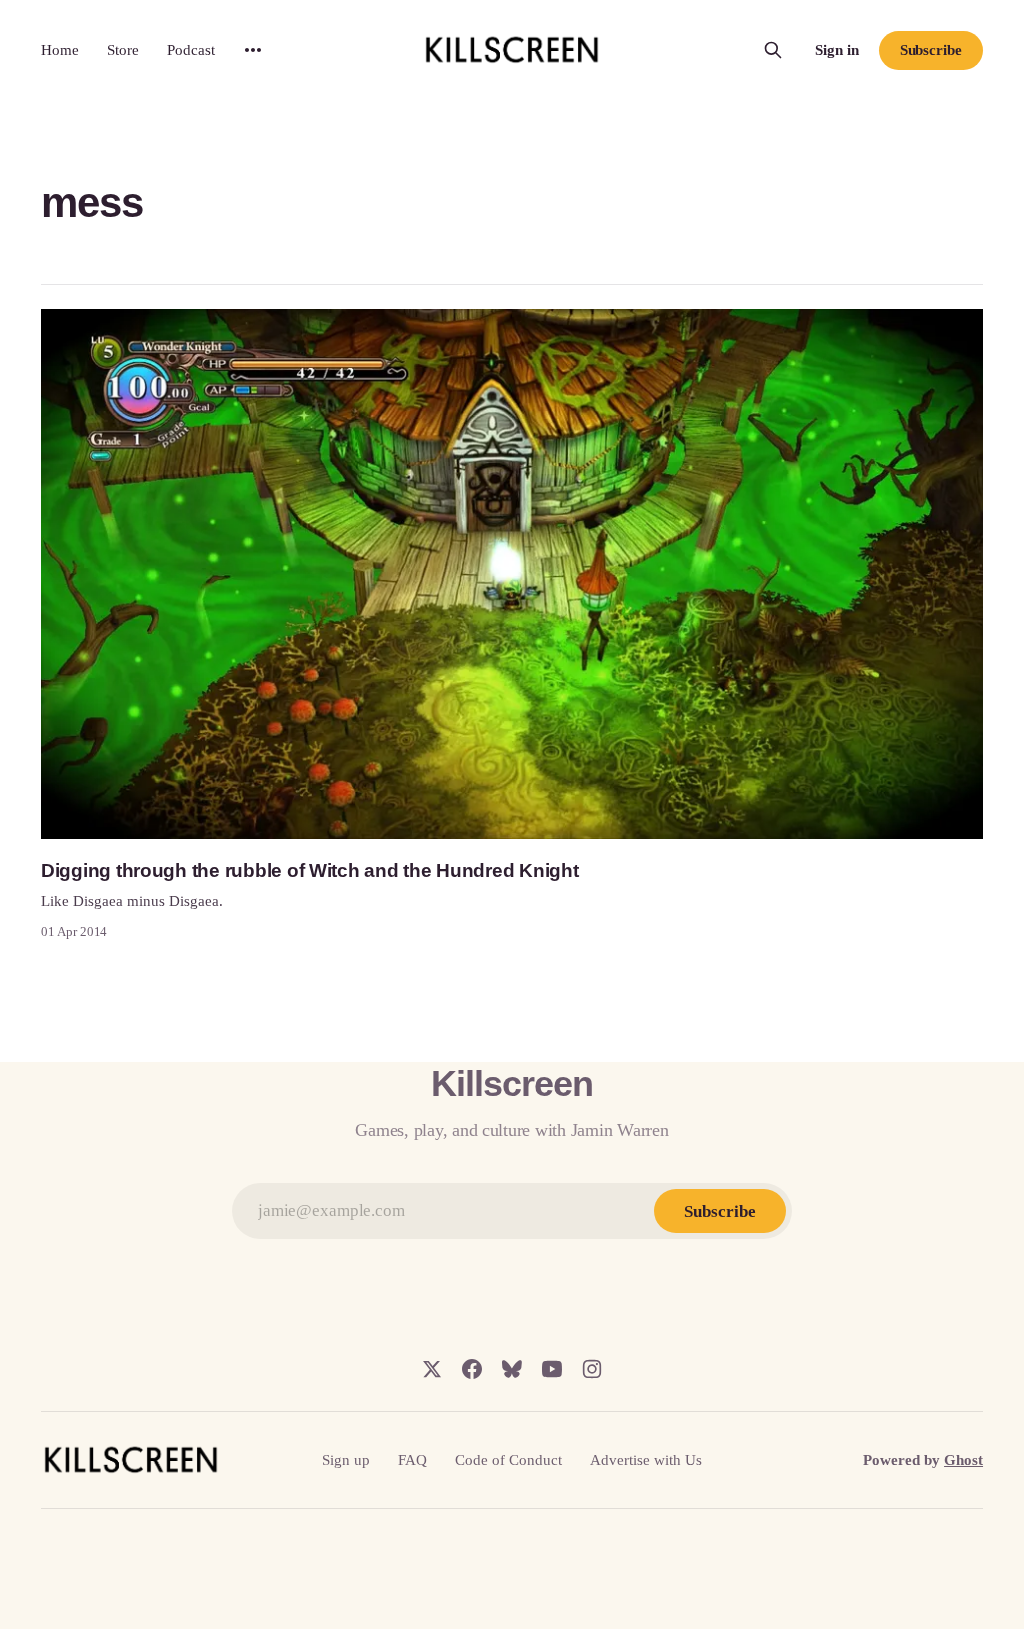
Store (123, 50)
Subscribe (931, 50)
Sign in (837, 50)
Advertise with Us (646, 1460)
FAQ (412, 1460)
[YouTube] (552, 1369)
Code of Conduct (508, 1460)
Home (60, 50)
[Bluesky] (512, 1369)
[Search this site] (773, 50)
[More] (253, 50)
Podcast (191, 50)
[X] (432, 1369)
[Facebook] (472, 1369)
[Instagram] (592, 1369)
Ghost (963, 1460)
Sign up (346, 1460)
